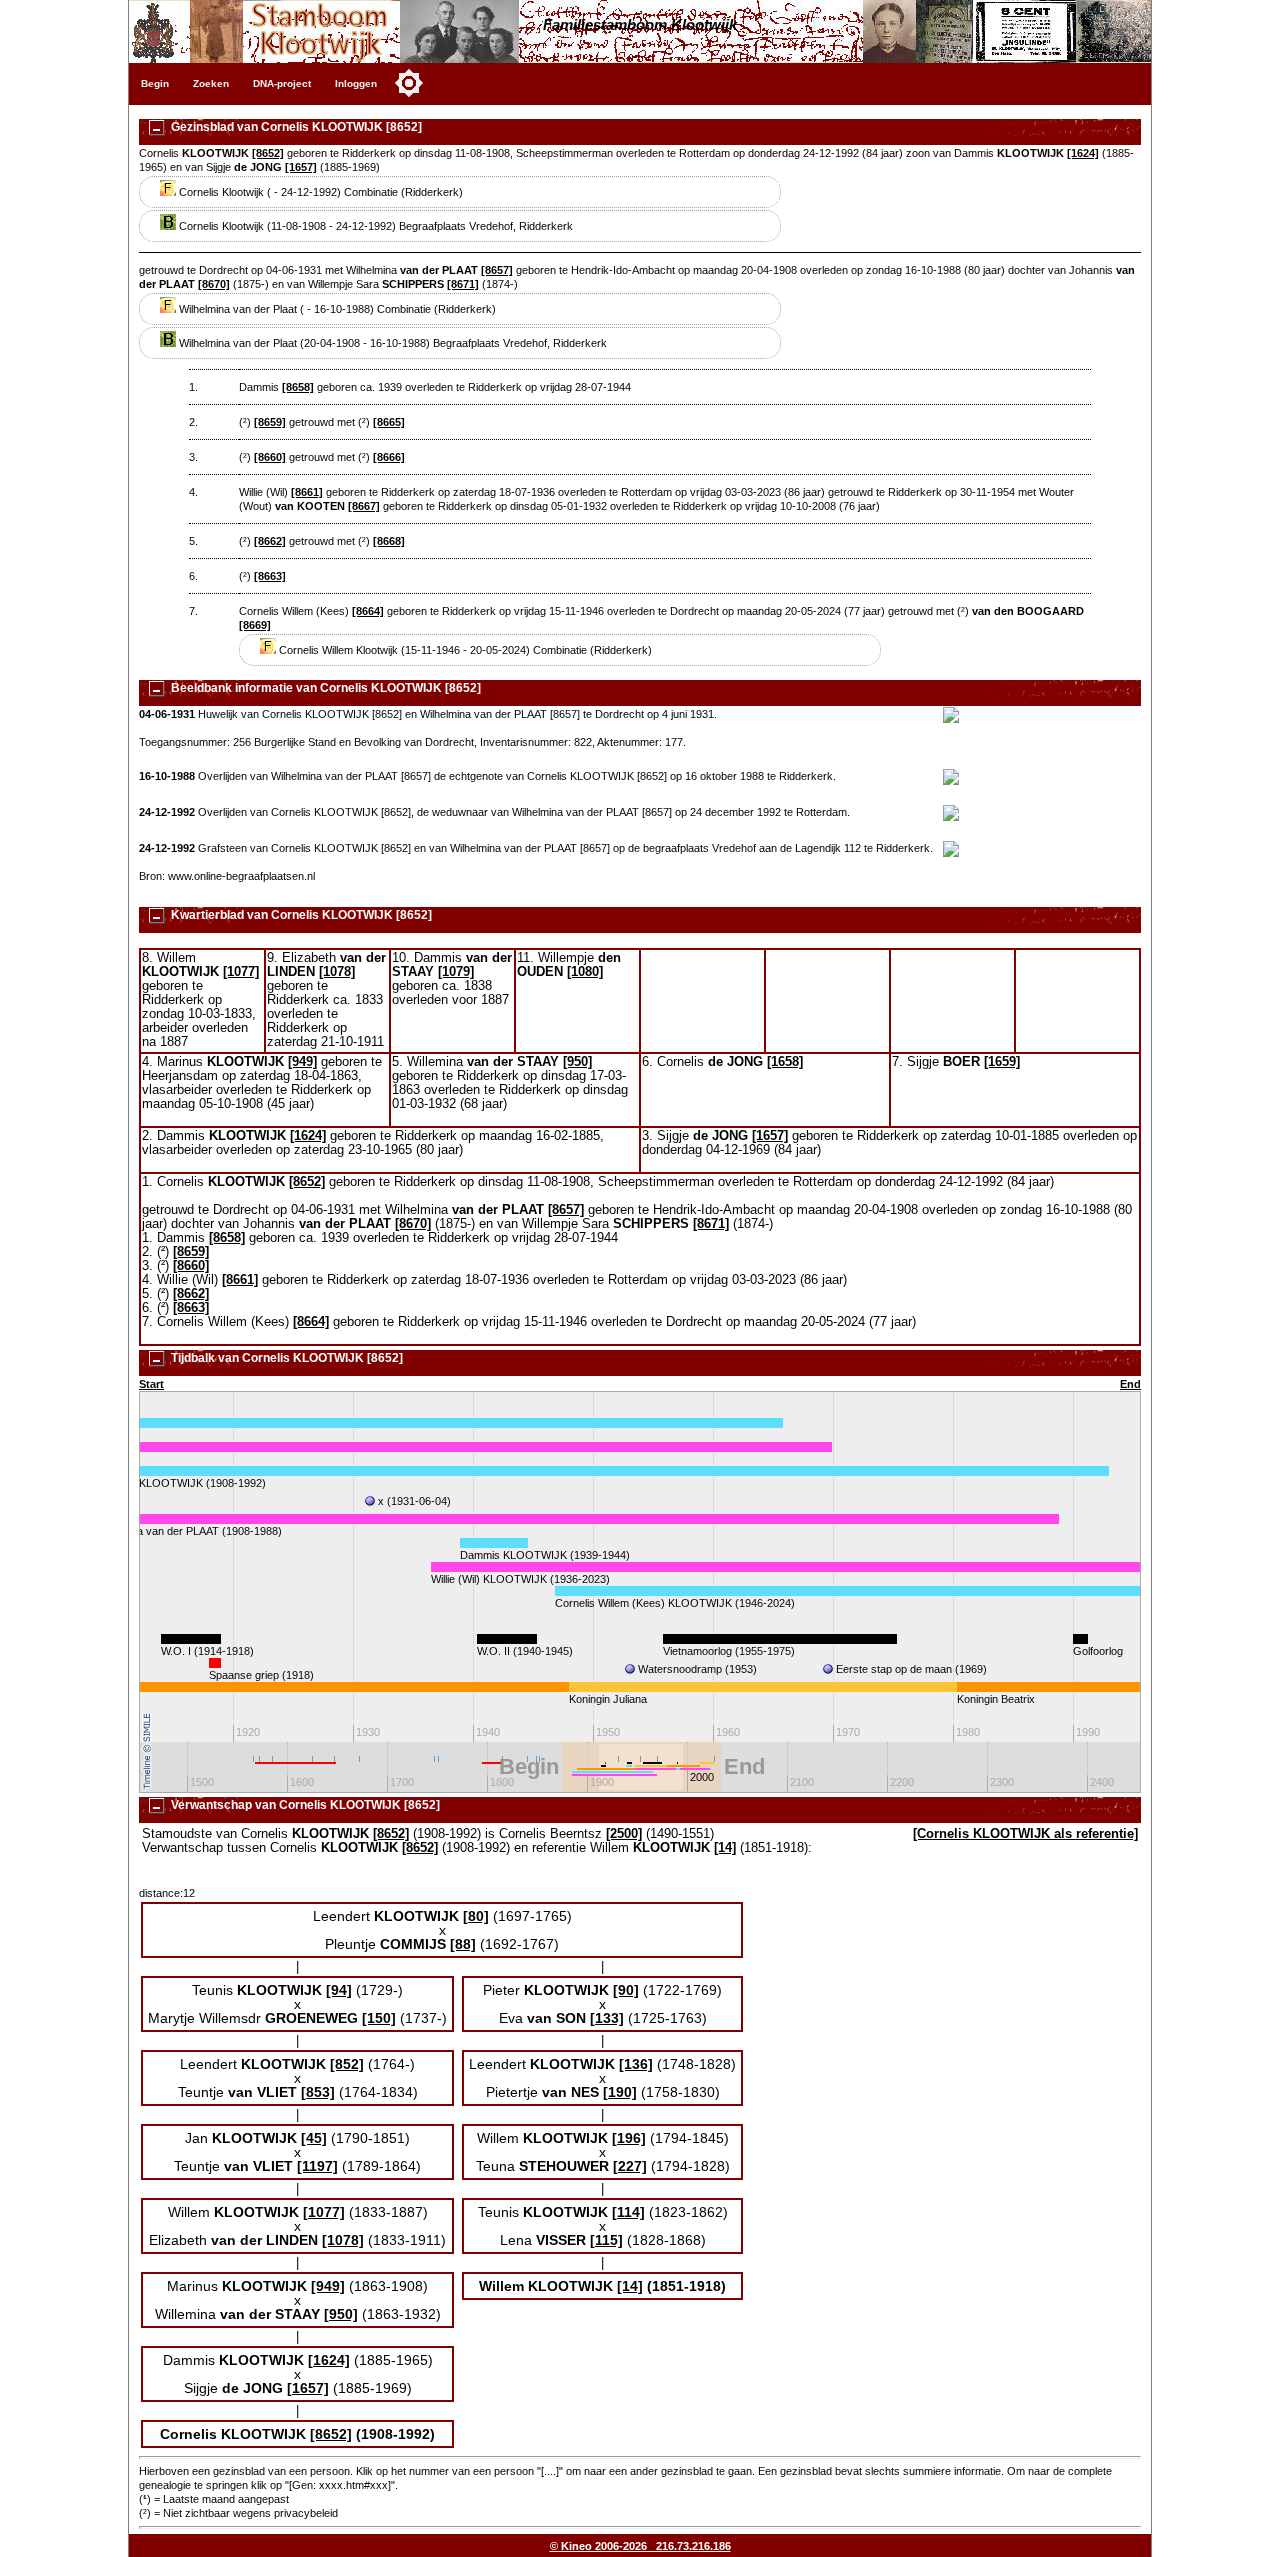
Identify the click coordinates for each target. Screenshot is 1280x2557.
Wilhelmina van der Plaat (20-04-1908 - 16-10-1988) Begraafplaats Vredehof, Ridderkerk (391, 343)
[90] (626, 1990)
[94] (339, 1990)
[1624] (1083, 153)
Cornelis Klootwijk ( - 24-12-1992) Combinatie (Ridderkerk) (319, 192)
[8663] (270, 576)
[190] (620, 2092)
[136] (636, 2064)
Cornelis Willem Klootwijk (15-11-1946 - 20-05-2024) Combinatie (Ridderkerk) (464, 650)
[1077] (241, 972)
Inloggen (356, 83)
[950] (577, 1062)
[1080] (585, 972)
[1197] (317, 2166)
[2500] (624, 1834)
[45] (314, 2138)
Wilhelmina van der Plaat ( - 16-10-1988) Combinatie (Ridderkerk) (336, 309)
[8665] (389, 422)
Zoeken (211, 83)
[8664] (368, 611)
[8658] (298, 387)
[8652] (268, 153)
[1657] (301, 167)
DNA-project (282, 83)
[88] (463, 1944)
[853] (318, 2092)
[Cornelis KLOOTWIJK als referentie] (1025, 1834)
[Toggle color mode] (409, 83)
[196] (629, 2138)
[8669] (255, 625)
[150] (379, 2018)
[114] (628, 2212)
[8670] (214, 284)
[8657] (497, 270)
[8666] (389, 457)
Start (151, 1384)
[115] (606, 2240)
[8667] (364, 506)
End (1130, 1384)
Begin (155, 83)
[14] (725, 1848)
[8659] (270, 422)
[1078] (337, 972)
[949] (302, 1062)
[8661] (307, 492)
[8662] (270, 541)
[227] (630, 2166)
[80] (476, 1916)
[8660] (270, 457)
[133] (607, 2018)
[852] (347, 2064)
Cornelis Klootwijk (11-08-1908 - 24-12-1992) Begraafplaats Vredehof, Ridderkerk (374, 226)
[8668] (389, 541)
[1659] (1002, 1062)
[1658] (785, 1062)
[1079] (456, 972)
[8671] (463, 284)
